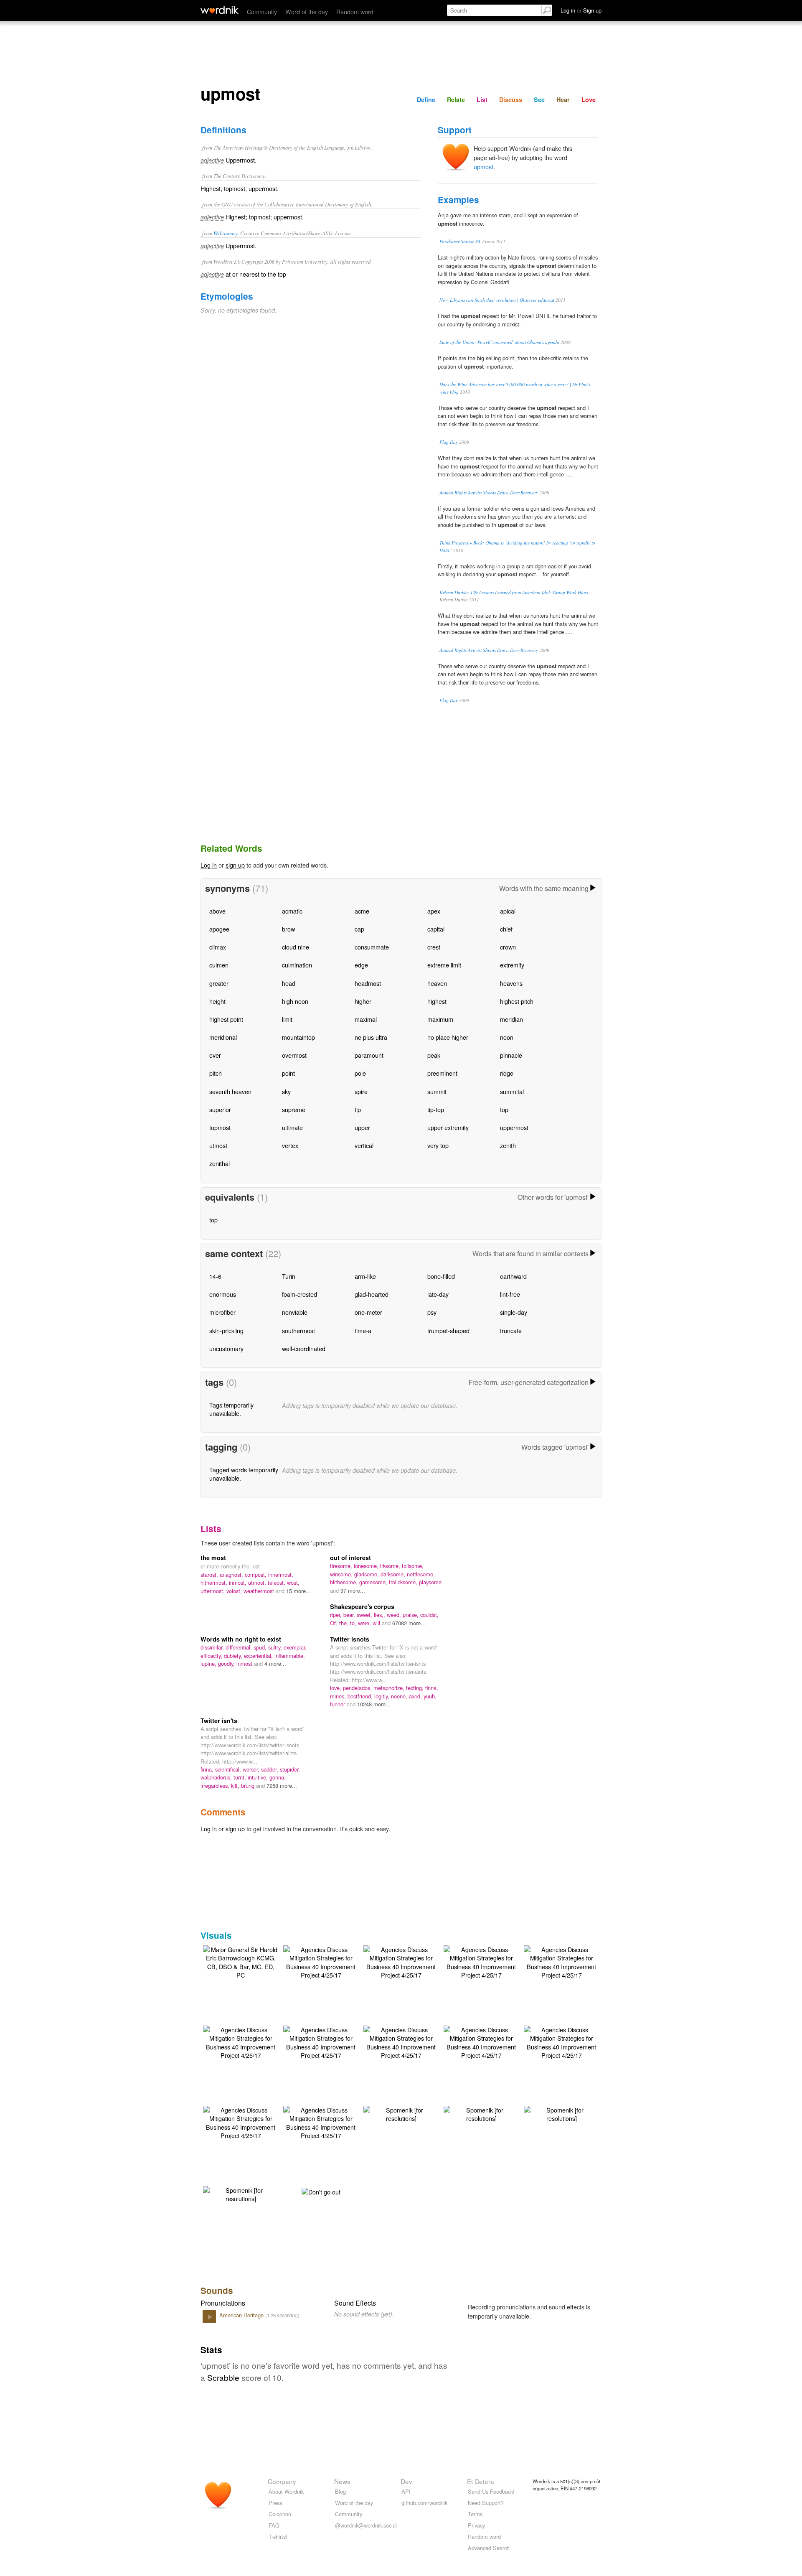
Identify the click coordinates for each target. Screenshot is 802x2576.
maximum (440, 1019)
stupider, (290, 1769)
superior (220, 1109)
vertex (290, 1145)
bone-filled (441, 1276)
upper (362, 1127)
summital (512, 1091)
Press (275, 2503)
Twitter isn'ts (219, 1721)
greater (219, 983)
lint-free (510, 1294)
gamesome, (374, 1582)
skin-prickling (226, 1330)
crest (434, 947)
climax (218, 947)
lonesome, (367, 1566)
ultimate (292, 1127)
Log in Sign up (581, 10)
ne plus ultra (371, 1037)
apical (508, 911)
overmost (294, 1055)
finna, (432, 1688)
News (342, 2481)
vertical (364, 1145)
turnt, (241, 1777)
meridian (511, 1019)
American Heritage (242, 2315)
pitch (216, 1073)
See (539, 99)
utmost (218, 1145)
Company (282, 2481)
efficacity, (212, 1656)
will (377, 1623)
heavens (511, 983)
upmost (483, 167)
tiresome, (342, 1566)
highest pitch (517, 1001)
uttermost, (213, 1591)
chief (506, 929)
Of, (335, 1623)
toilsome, (413, 1566)
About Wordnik (286, 2491)
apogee (219, 929)
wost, (293, 1582)
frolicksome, (404, 1582)
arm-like (365, 1276)
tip (358, 1109)
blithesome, (345, 1582)
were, (365, 1623)
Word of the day (307, 11)
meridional (223, 1037)
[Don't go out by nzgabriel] (321, 2190)
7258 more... (282, 1786)
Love (589, 99)
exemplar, (295, 1647)
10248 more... (374, 1704)
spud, (261, 1647)
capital (436, 929)
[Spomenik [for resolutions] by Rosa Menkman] (401, 2113)
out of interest (350, 1558)
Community (262, 11)
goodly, (227, 1663)
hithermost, (215, 1582)
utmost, (258, 1582)
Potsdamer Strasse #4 (460, 241)
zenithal (220, 1163)
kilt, (236, 1786)
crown (508, 947)
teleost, (277, 1582)
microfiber (222, 1312)
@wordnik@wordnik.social (366, 2525)
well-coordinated (304, 1348)
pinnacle (511, 1055)
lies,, (380, 1615)
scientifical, (229, 1769)
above (217, 911)
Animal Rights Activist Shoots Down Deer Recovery (489, 493)
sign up (235, 865)
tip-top (436, 1109)
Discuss (511, 99)
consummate (372, 947)
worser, (252, 1769)
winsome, (342, 1574)
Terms (475, 2514)
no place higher (448, 1037)
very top (438, 1145)
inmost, (239, 1582)
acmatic (292, 911)
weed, (395, 1615)
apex (434, 911)
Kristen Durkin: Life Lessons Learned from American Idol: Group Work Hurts (514, 592)
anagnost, (232, 1574)
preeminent (442, 1073)
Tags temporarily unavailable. (231, 1409)
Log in (209, 865)
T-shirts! (278, 2537)
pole (360, 1073)
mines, (339, 1696)
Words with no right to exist (241, 1639)
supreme (294, 1109)
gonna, (278, 1777)
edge (361, 965)
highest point (226, 1019)
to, (354, 1623)
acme (362, 911)
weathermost (260, 1591)
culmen (219, 965)
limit (287, 1019)
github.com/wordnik (424, 2503)
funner (338, 1704)
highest (437, 1001)
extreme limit (444, 965)
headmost (368, 983)
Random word (355, 11)
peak (434, 1055)
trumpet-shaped (448, 1330)
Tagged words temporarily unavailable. (244, 1474)
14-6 (215, 1276)
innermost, (281, 1574)
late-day (438, 1294)
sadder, (270, 1769)
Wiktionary (226, 233)
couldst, (429, 1615)
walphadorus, (217, 1777)
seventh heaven (230, 1091)
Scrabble (223, 2377)
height (217, 1001)
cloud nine (296, 947)
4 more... (275, 1663)
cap (359, 929)
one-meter (368, 1312)
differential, (240, 1647)
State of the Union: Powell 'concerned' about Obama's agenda (499, 342)
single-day (514, 1312)
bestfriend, (361, 1696)
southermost (298, 1330)
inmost (245, 1663)
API (406, 2491)
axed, (416, 1696)
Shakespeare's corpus (362, 1606)
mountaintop (298, 1037)
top (504, 1109)
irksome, (391, 1566)
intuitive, (259, 1777)
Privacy (476, 2525)
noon (507, 1037)
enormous (223, 1294)
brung (249, 1786)
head (289, 983)
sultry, (276, 1647)
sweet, (365, 1615)
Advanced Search (489, 2548)
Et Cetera (481, 2481)
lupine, (209, 1663)
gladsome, (367, 1574)
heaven (437, 983)
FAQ (274, 2525)
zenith (508, 1145)
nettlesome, (421, 1574)
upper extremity (448, 1127)
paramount (369, 1055)
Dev (406, 2481)
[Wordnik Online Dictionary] (220, 10)
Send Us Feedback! (491, 2491)
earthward (513, 1276)
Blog (340, 2491)
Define (426, 99)
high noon (295, 1001)
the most (213, 1558)
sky (286, 1091)
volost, (235, 1591)
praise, (411, 1615)
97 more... (353, 1590)
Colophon (280, 2514)
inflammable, (290, 1656)
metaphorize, (390, 1688)
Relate (456, 99)
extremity (512, 965)
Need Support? (486, 2503)
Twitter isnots (350, 1639)
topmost (220, 1127)
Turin (289, 1276)
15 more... (298, 1591)
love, (336, 1688)
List (482, 99)
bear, (350, 1615)
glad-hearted (372, 1294)
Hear (563, 99)
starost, (210, 1574)
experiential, (259, 1656)
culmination (297, 965)
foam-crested (299, 1294)
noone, (400, 1696)
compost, (256, 1574)
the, (345, 1623)
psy (432, 1312)
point (288, 1073)
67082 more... (409, 1623)
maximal (366, 1019)
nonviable (295, 1312)
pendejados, (358, 1688)
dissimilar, (213, 1647)
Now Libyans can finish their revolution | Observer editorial (497, 300)
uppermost (514, 1127)
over (215, 1055)
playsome (430, 1582)
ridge (507, 1073)
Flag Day (449, 442)
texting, (416, 1688)
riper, (337, 1615)
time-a (363, 1330)
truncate (511, 1330)
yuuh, (430, 1696)
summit (437, 1091)
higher (363, 1001)
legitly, (383, 1696)
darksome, (394, 1574)
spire (361, 1091)
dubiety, (234, 1656)
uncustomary (226, 1348)
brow (288, 929)
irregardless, (216, 1786)
